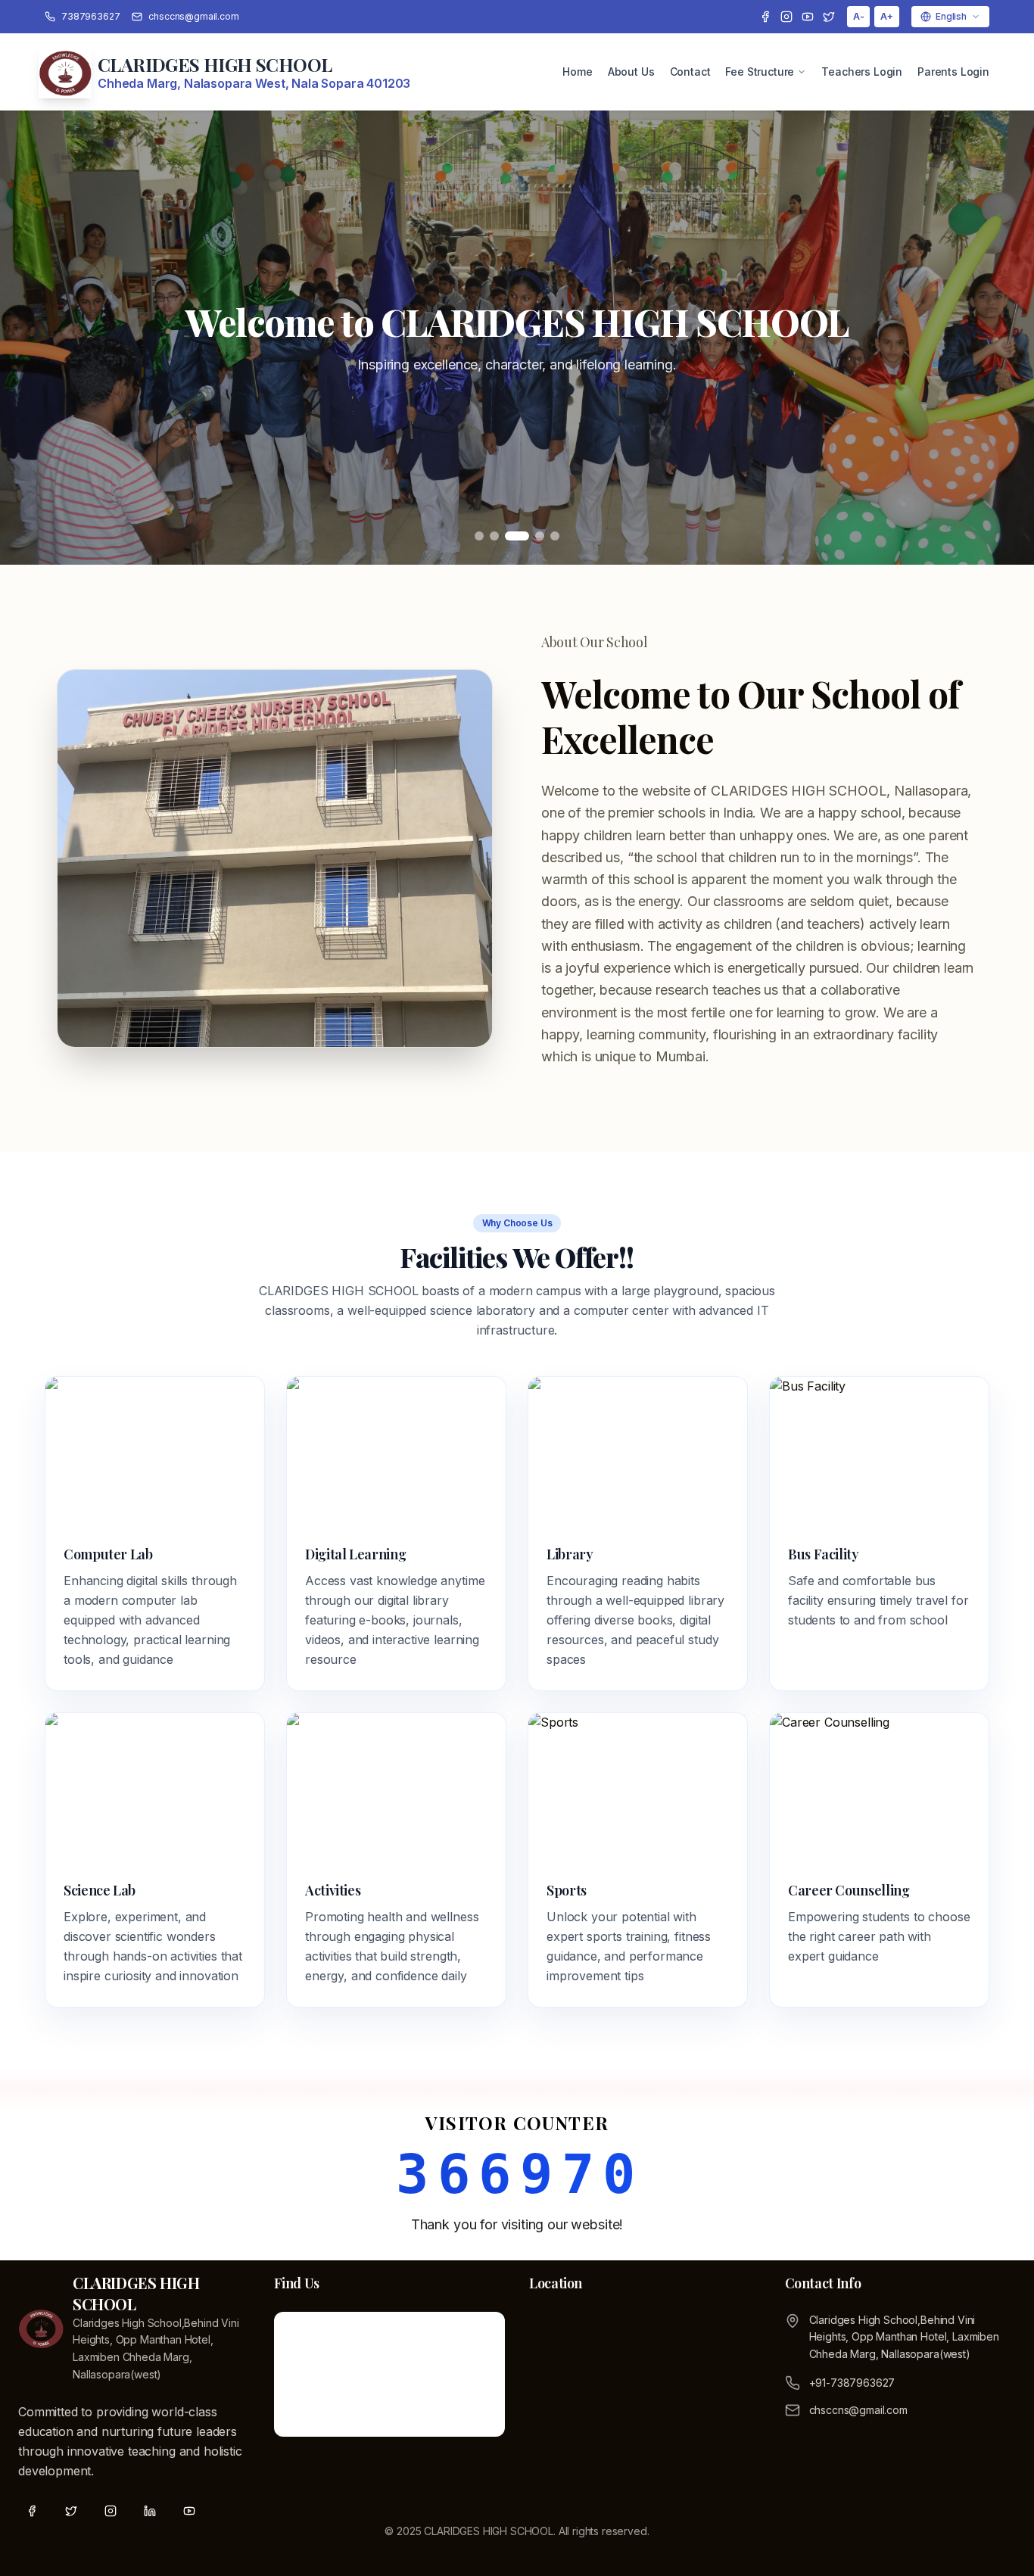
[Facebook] (765, 17)
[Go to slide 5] (555, 536)
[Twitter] (829, 17)
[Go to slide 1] (479, 536)
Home (577, 72)
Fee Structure (760, 72)
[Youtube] (808, 17)
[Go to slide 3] (517, 536)
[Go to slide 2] (494, 536)
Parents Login (953, 72)
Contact (690, 72)
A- (859, 16)
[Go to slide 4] (540, 536)
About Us (631, 72)
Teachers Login (862, 72)
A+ (887, 16)
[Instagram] (786, 17)
